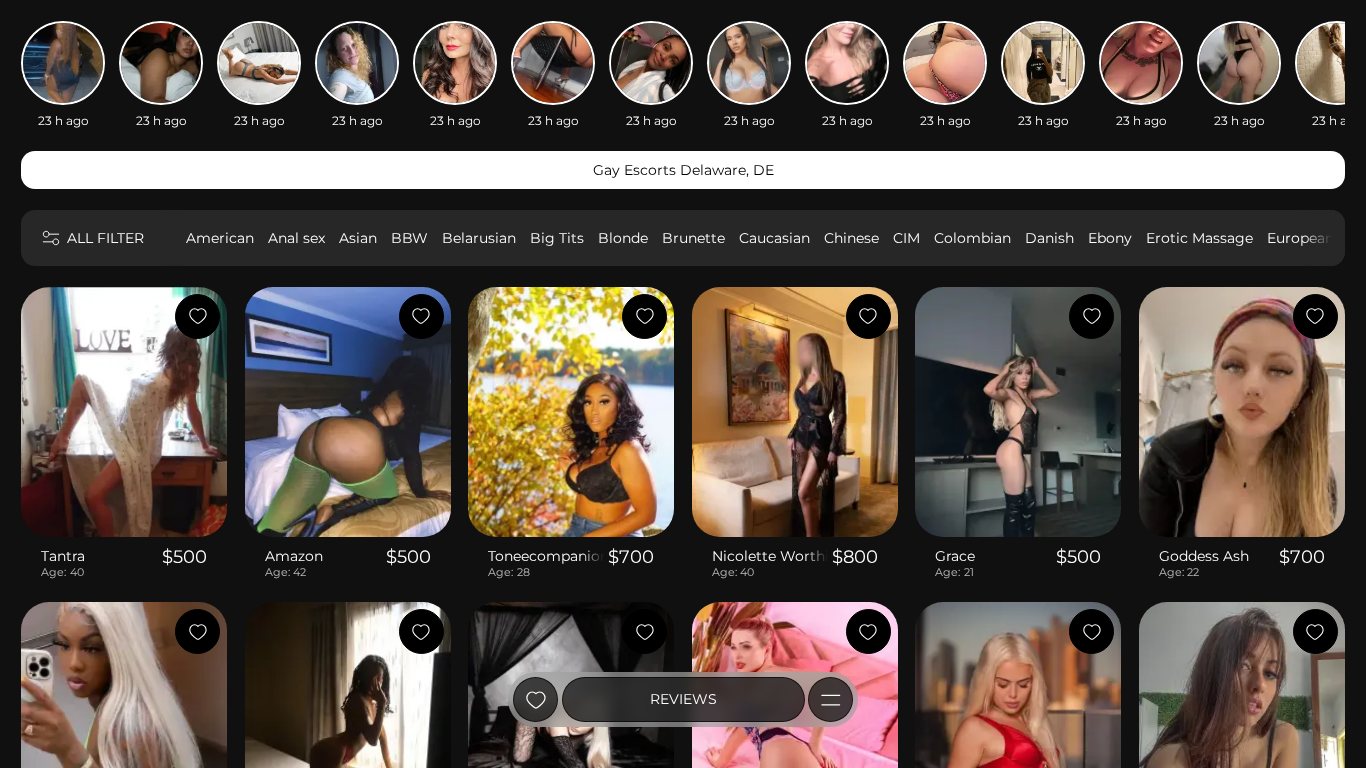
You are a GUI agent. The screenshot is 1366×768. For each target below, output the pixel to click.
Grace (955, 556)
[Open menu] (830, 699)
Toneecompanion (546, 556)
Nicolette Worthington (770, 556)
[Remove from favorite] (197, 316)
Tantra (63, 556)
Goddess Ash (1204, 556)
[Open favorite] (535, 699)
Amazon (294, 556)
